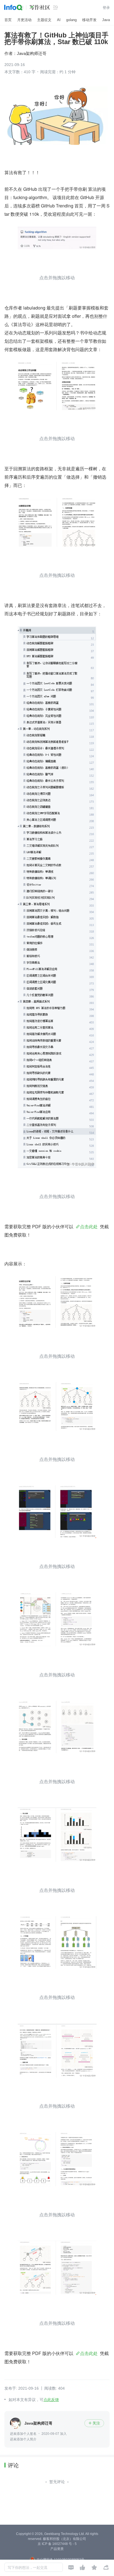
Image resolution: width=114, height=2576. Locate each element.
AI (59, 20)
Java (106, 20)
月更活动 (24, 20)
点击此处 (89, 1226)
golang (71, 20)
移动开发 (89, 20)
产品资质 (57, 2549)
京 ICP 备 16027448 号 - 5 (57, 2544)
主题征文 (44, 20)
